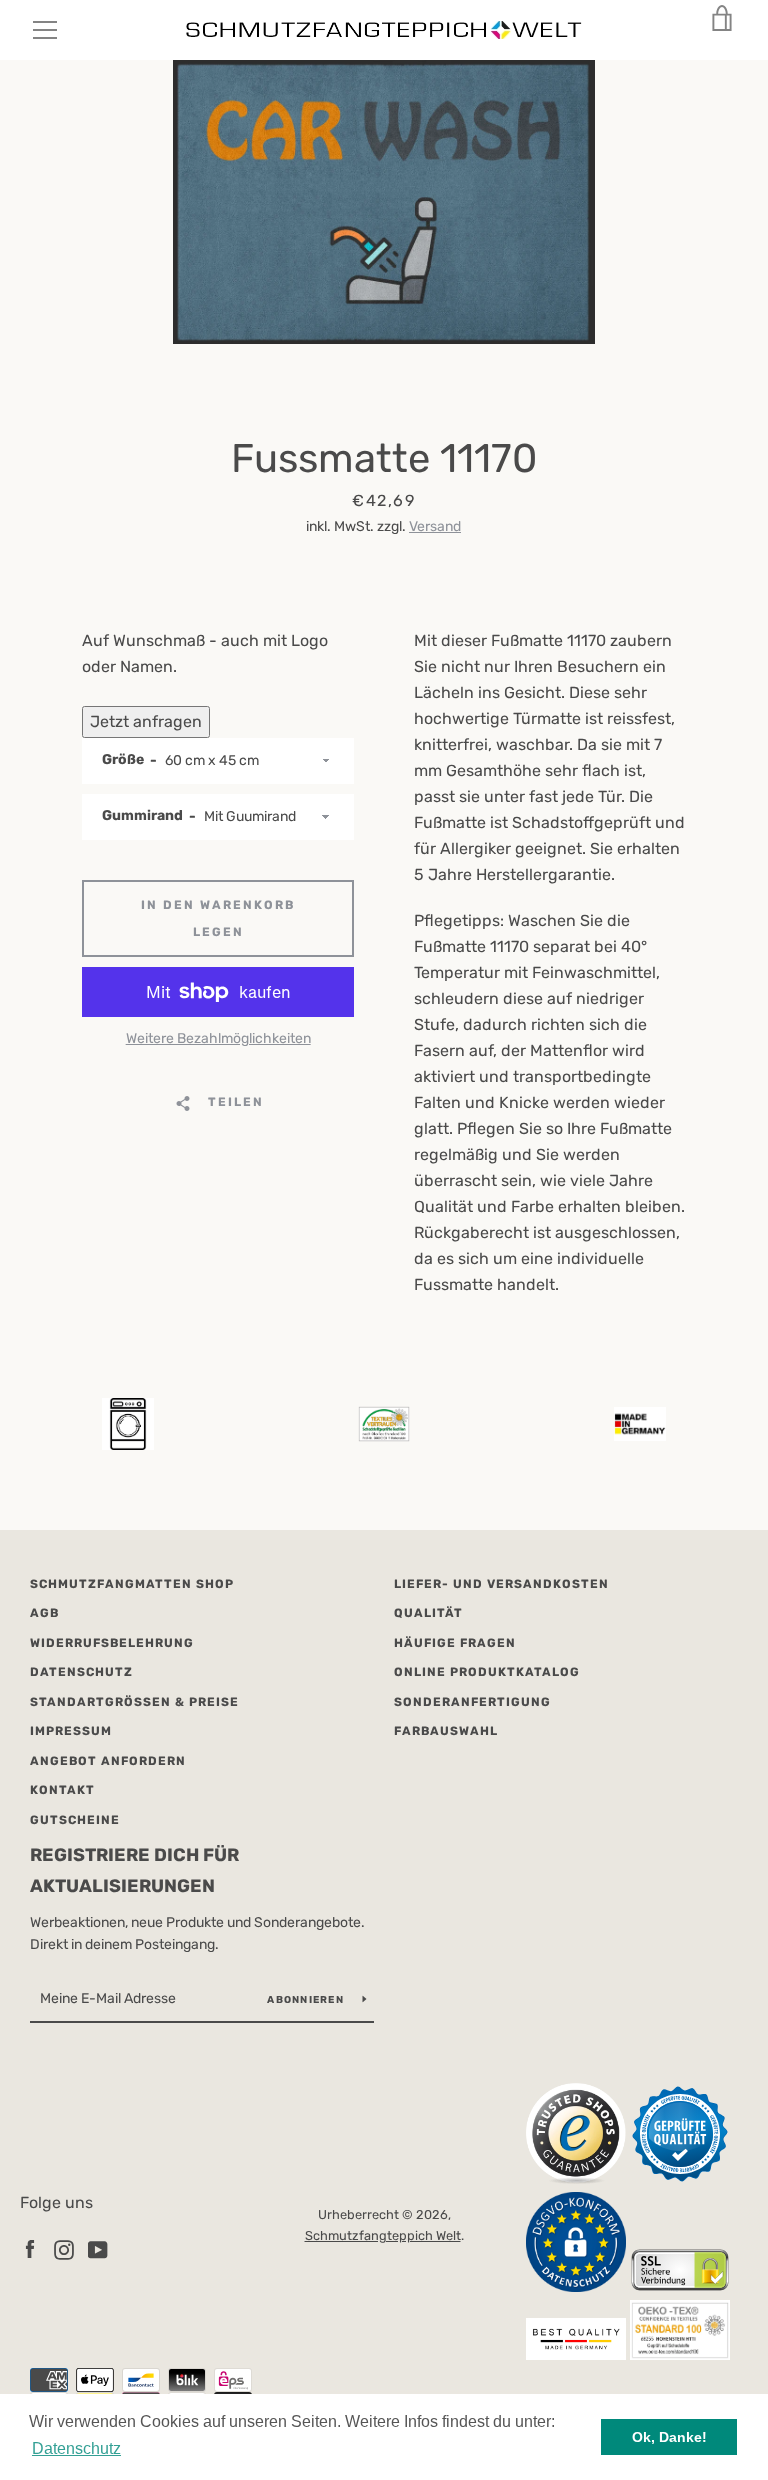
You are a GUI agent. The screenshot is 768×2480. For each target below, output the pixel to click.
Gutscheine (75, 1820)
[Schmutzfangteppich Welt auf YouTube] (98, 2248)
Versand (435, 526)
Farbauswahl (446, 1731)
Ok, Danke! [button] (669, 2437)
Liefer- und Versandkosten (501, 1584)
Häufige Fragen (455, 1643)
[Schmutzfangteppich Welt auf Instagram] (64, 2248)
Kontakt (62, 1790)
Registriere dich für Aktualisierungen (134, 1870)
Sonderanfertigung (472, 1702)
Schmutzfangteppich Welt (383, 2235)
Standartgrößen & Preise (134, 1702)
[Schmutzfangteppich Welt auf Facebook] (30, 2248)
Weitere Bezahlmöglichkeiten (218, 1038)
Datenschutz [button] (76, 2448)
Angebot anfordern (108, 1761)
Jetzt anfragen (146, 721)
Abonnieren (307, 2000)
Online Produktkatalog (487, 1672)
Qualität (428, 1613)
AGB (44, 1613)
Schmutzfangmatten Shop (132, 1584)
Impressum (71, 1731)
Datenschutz (81, 1672)
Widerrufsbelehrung (112, 1643)
